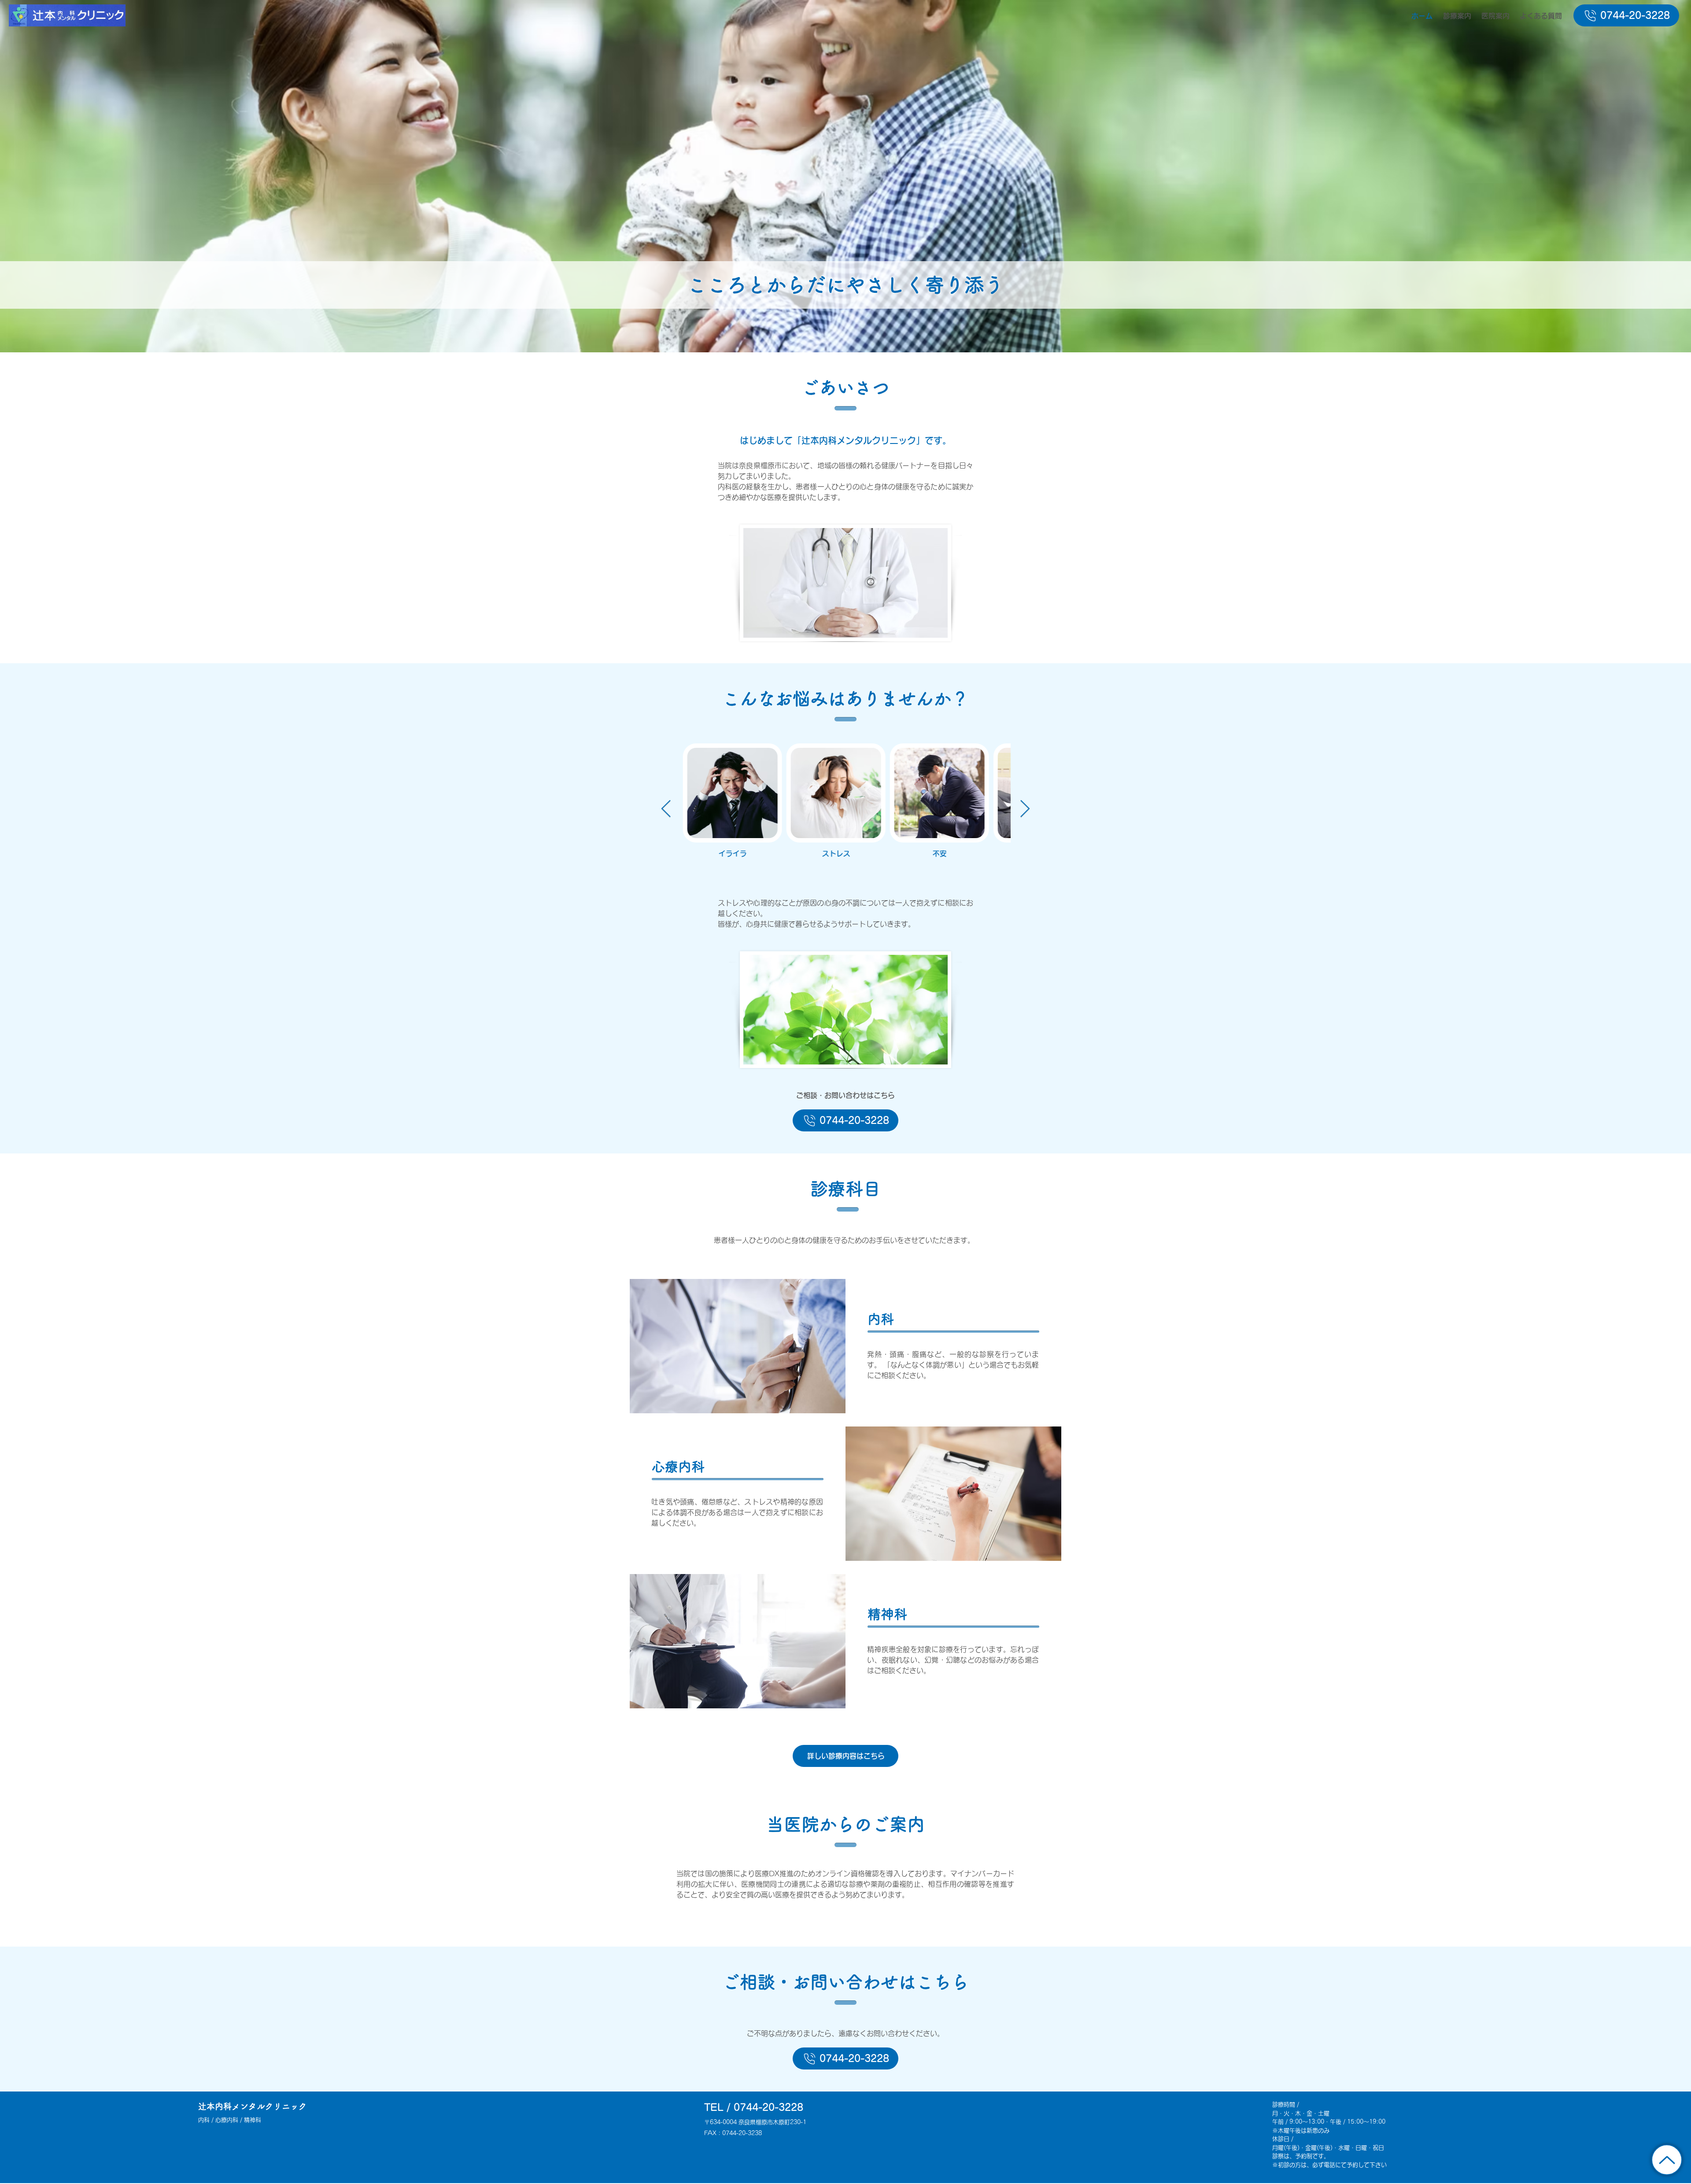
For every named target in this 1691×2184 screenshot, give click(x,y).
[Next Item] (1025, 809)
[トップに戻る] (1667, 2160)
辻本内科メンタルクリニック (253, 2106)
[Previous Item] (666, 809)
